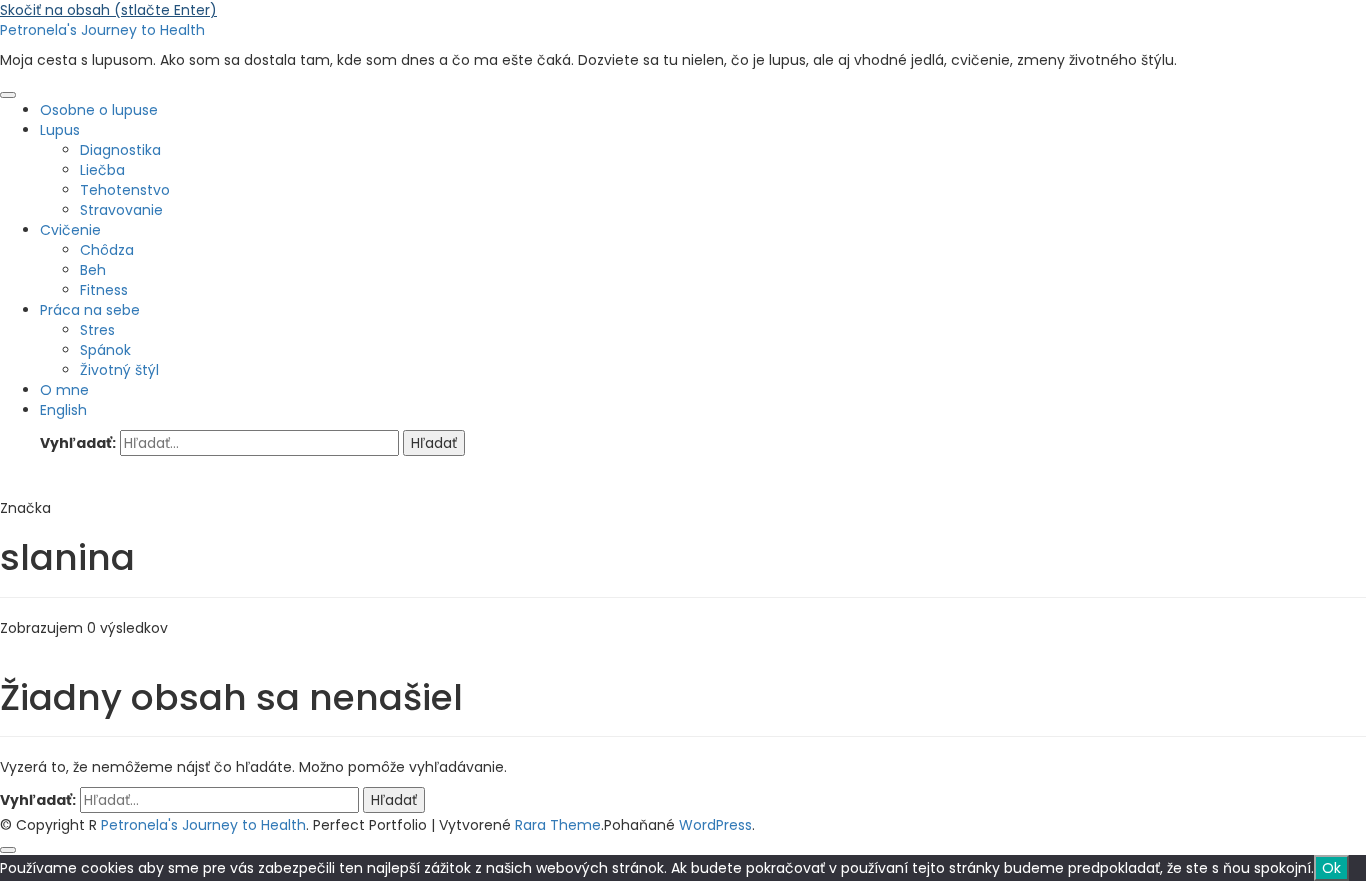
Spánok (105, 350)
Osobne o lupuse (99, 110)
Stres (97, 330)
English (63, 410)
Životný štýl (119, 370)
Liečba (102, 170)
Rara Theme (558, 825)
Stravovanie (121, 210)
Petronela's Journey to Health (102, 30)
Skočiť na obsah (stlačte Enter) (108, 10)
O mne (64, 390)
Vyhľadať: (78, 443)
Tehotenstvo (125, 190)
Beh (93, 270)
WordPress (715, 825)
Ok (1331, 868)
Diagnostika (120, 150)
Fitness (104, 290)
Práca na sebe (90, 310)
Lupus (60, 130)
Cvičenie (70, 230)
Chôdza (107, 250)
